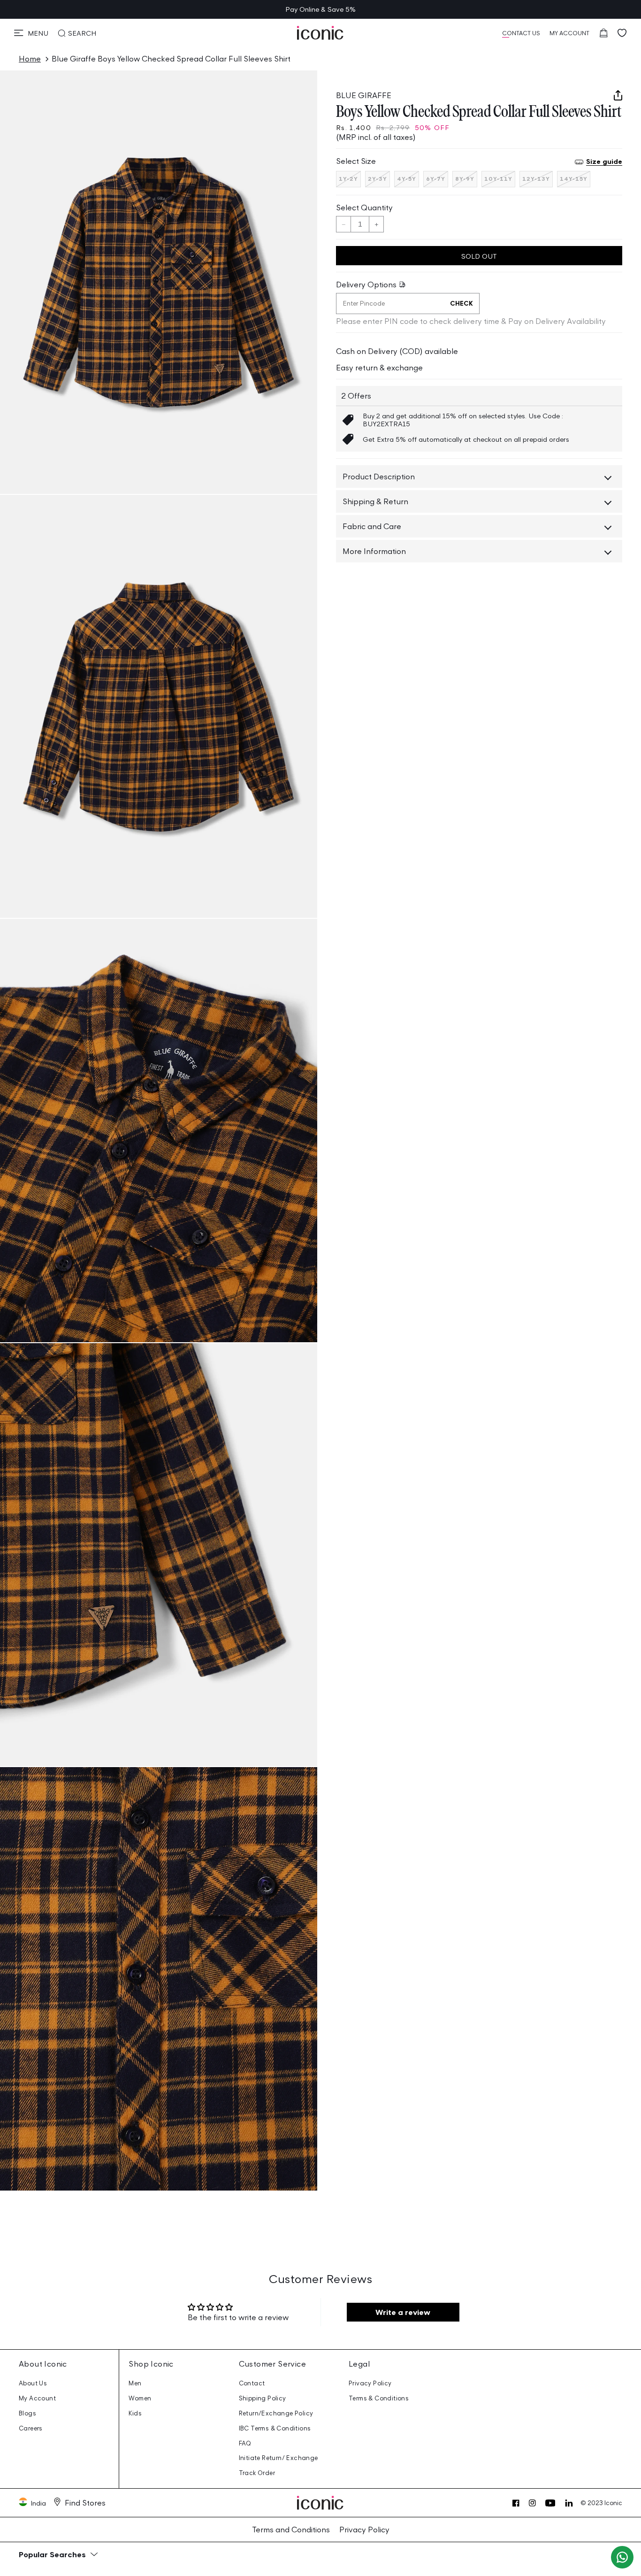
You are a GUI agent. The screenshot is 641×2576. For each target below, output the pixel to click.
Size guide (604, 162)
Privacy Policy (370, 2383)
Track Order (257, 2473)
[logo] (320, 33)
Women (140, 2398)
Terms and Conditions (291, 2530)
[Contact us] (622, 2557)
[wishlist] (622, 33)
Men (135, 2383)
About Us (33, 2383)
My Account (37, 2398)
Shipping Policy (263, 2398)
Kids (135, 2413)
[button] (31, 33)
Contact (252, 2383)
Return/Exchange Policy (276, 2413)
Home (30, 59)
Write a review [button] (403, 2312)
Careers (31, 2428)
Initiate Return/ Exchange (279, 2458)
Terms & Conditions (379, 2398)
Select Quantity (364, 208)
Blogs (27, 2413)
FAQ (245, 2443)
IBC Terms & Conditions (275, 2428)
